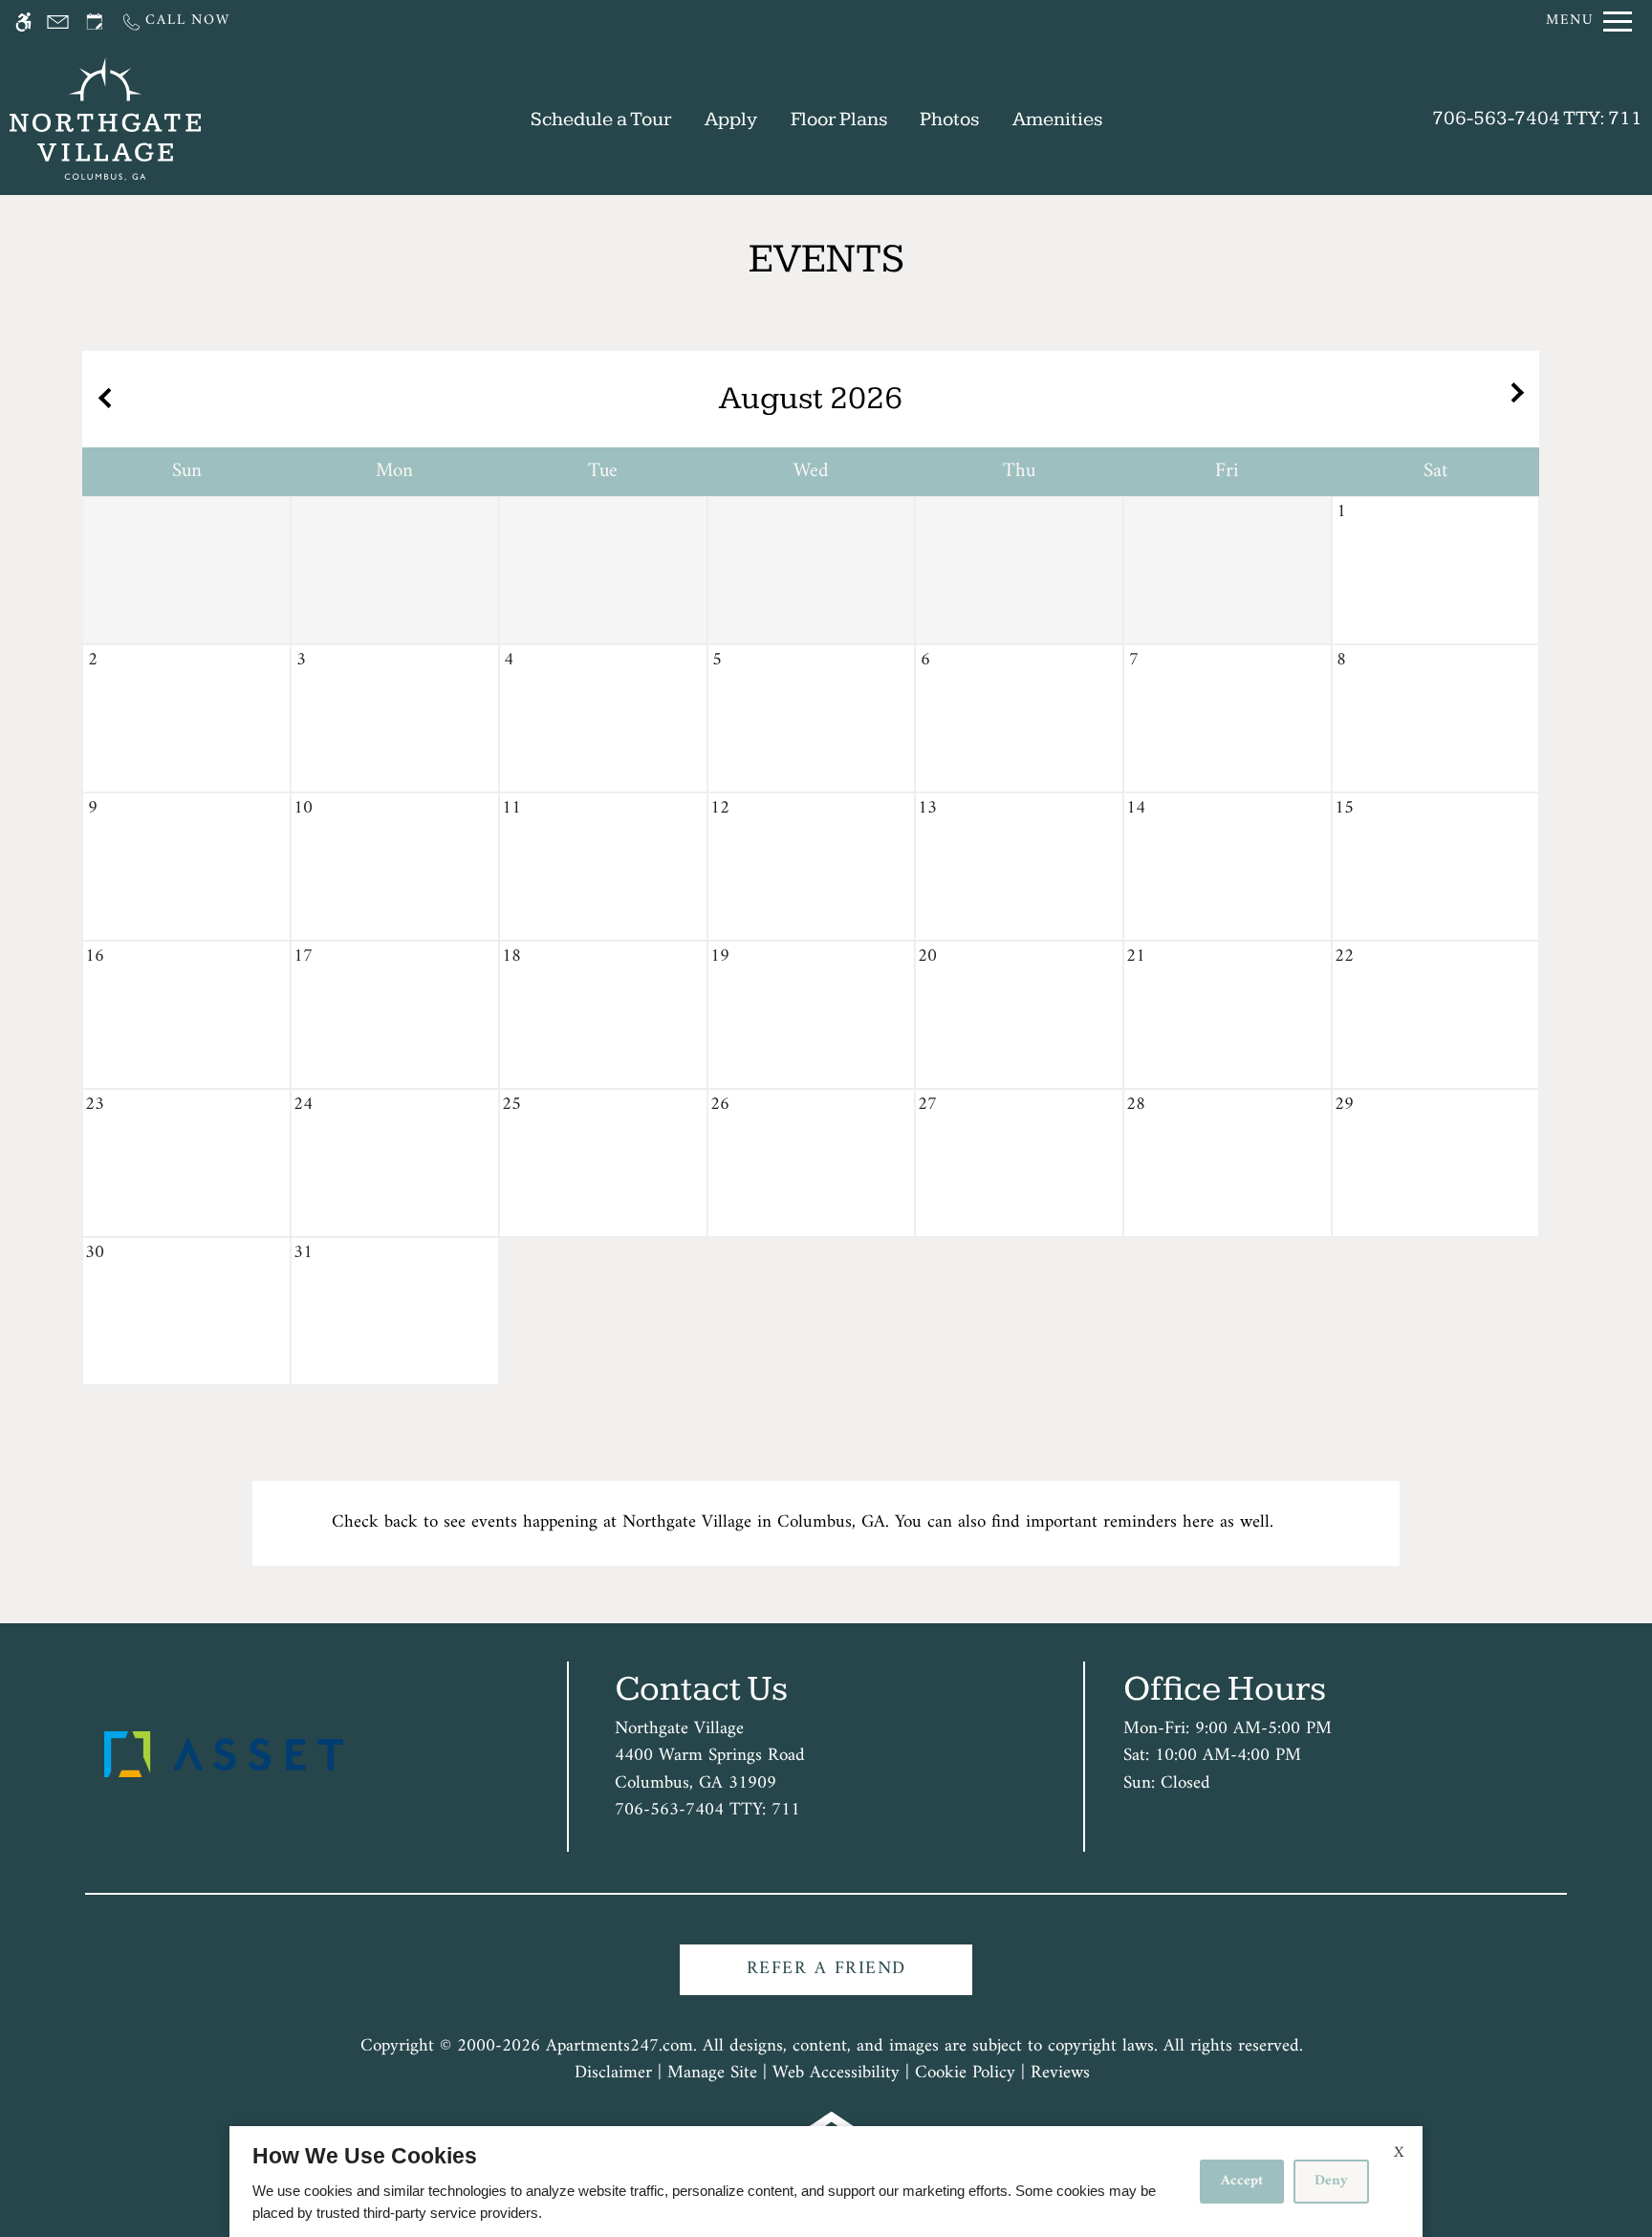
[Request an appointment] (95, 22)
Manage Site (712, 2074)
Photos (949, 119)
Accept (1242, 2181)
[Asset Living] (224, 1754)
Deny (1331, 2181)
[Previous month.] (101, 399)
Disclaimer (613, 2074)
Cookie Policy (965, 2074)
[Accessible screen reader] (23, 22)
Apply (731, 119)
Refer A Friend (826, 1969)
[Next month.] (1520, 399)
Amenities (1057, 119)
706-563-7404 (1537, 118)
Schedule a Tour (601, 119)
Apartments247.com (619, 2047)
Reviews (1060, 2074)
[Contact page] (58, 22)
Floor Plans (839, 119)
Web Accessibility (836, 2074)
